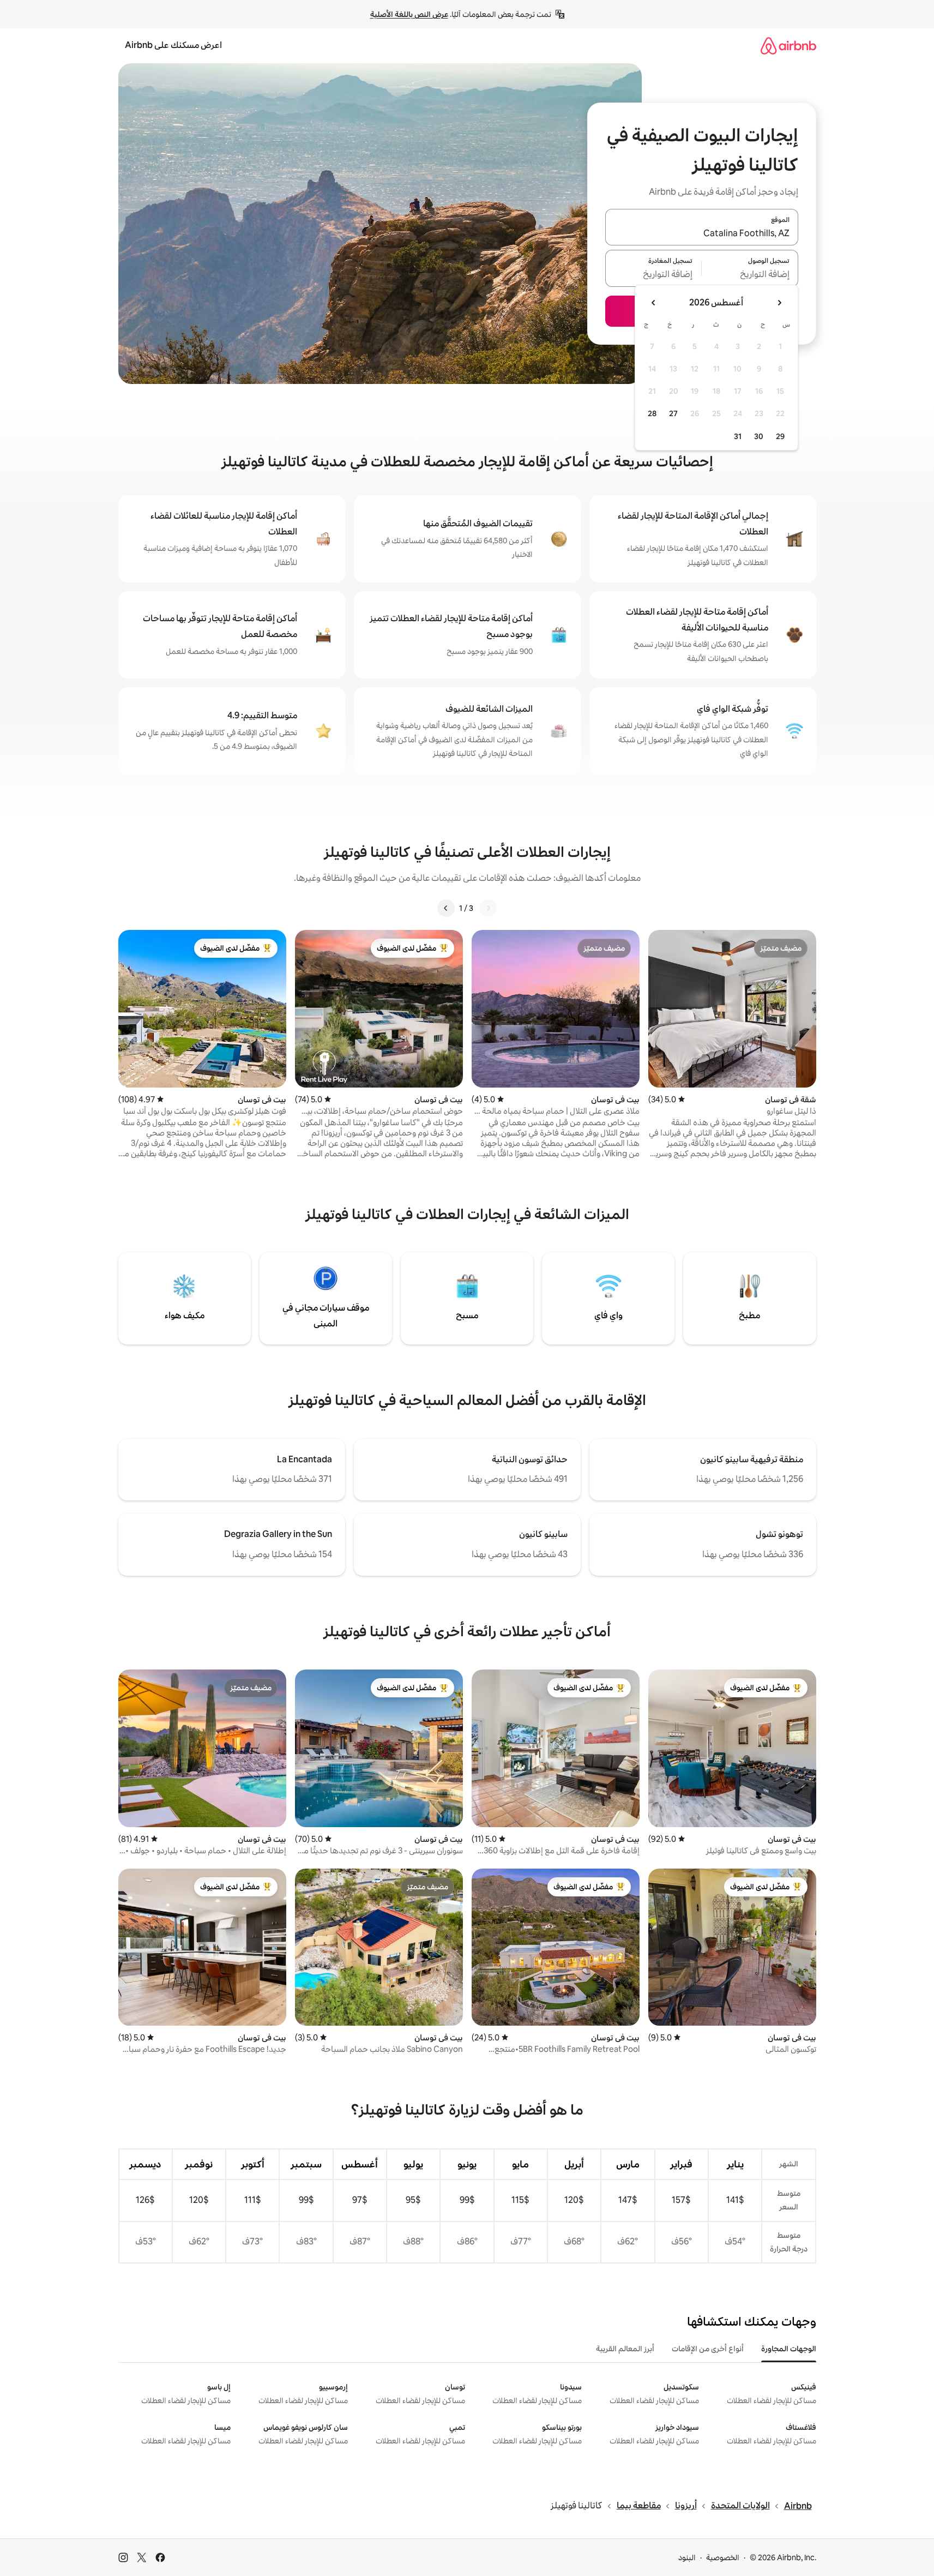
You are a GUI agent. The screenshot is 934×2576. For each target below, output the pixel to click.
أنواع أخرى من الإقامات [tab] (708, 2349)
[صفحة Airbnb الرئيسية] (788, 46)
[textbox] (750, 275)
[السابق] (488, 908)
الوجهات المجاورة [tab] (789, 2349)
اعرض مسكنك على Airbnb (173, 45)
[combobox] (702, 233)
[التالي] (446, 908)
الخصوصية (723, 2557)
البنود (687, 2557)
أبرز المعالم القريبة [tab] (625, 2349)
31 (738, 436)
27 (673, 413)
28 (652, 413)
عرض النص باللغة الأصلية (409, 14)
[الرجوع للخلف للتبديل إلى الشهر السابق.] (779, 303)
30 (759, 436)
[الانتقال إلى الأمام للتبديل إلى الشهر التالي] (654, 303)
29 (780, 436)
